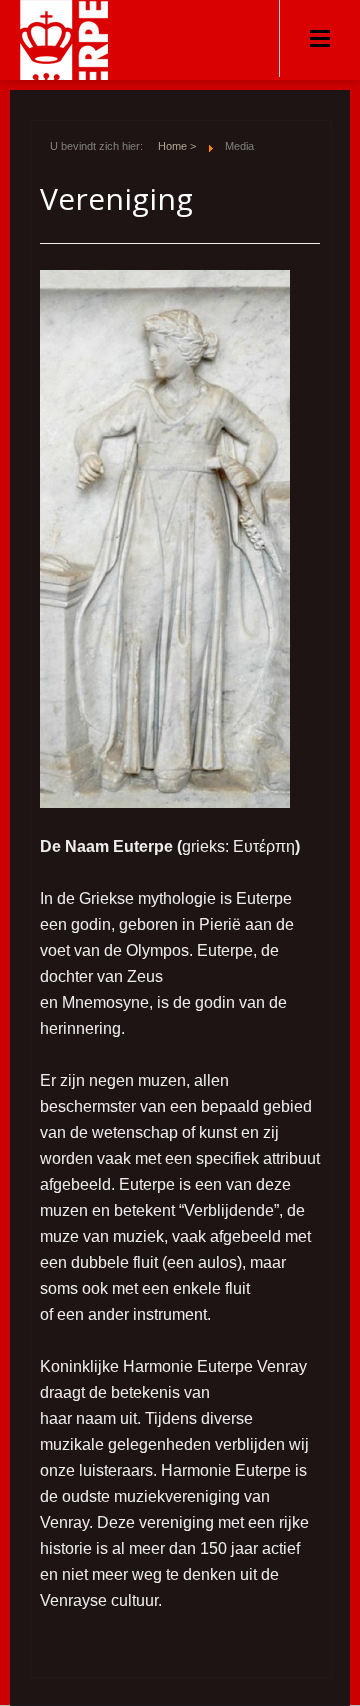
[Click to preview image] (165, 537)
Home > (177, 146)
